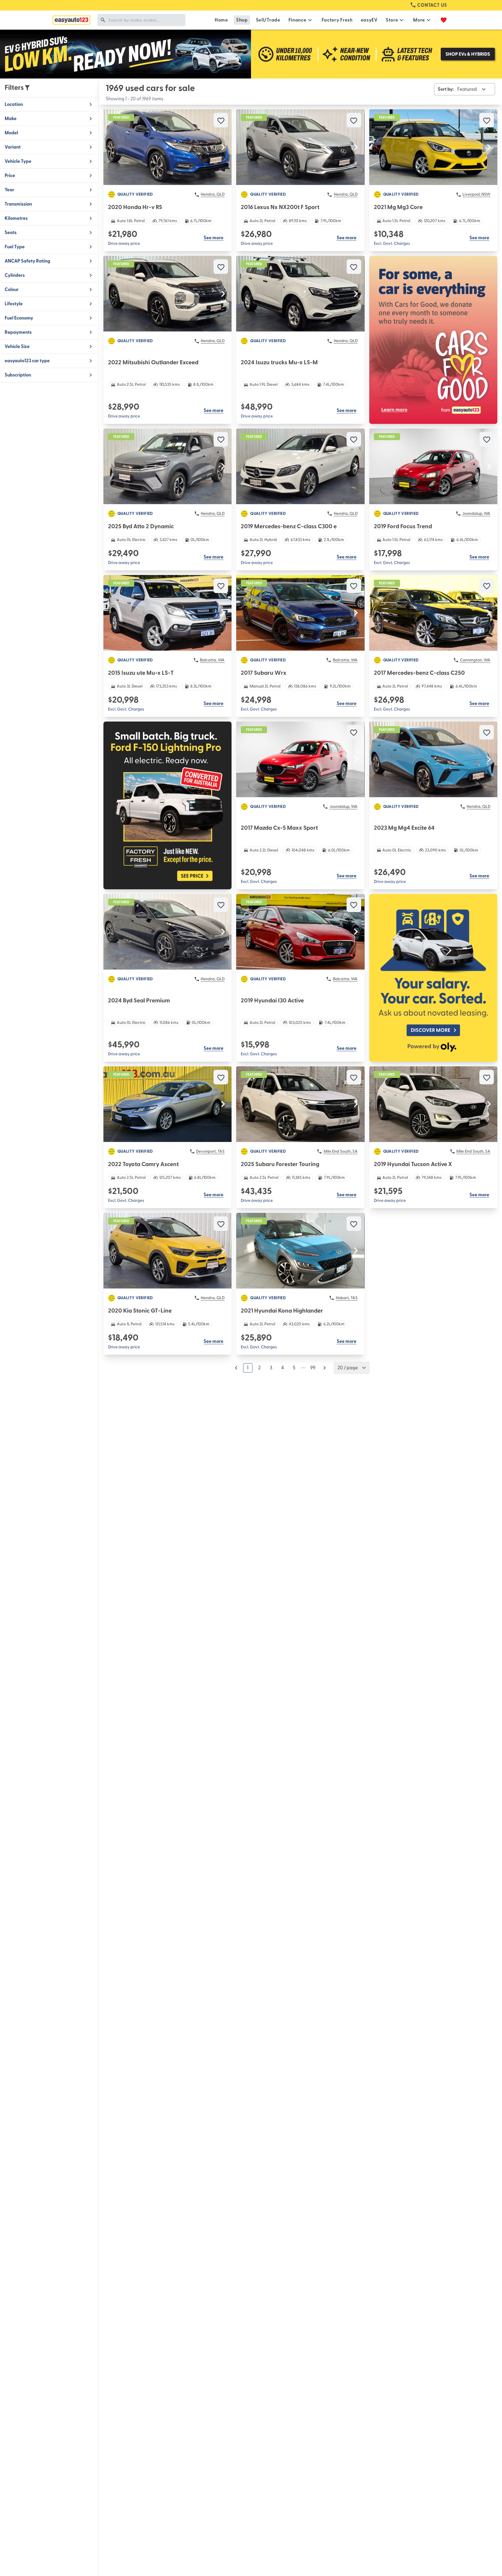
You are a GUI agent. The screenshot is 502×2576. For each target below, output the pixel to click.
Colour (12, 290)
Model (11, 133)
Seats (11, 233)
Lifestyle (14, 304)
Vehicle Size (17, 347)
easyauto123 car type (27, 361)
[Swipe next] (223, 147)
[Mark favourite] (221, 120)
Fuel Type (15, 247)
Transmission (18, 204)
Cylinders (15, 275)
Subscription (18, 375)
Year (9, 190)
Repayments (18, 332)
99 (313, 1368)
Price (10, 176)
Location (14, 104)
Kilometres (16, 218)
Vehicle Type (18, 161)
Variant (13, 147)
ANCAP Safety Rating (27, 261)
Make (11, 119)
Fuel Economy (19, 318)
